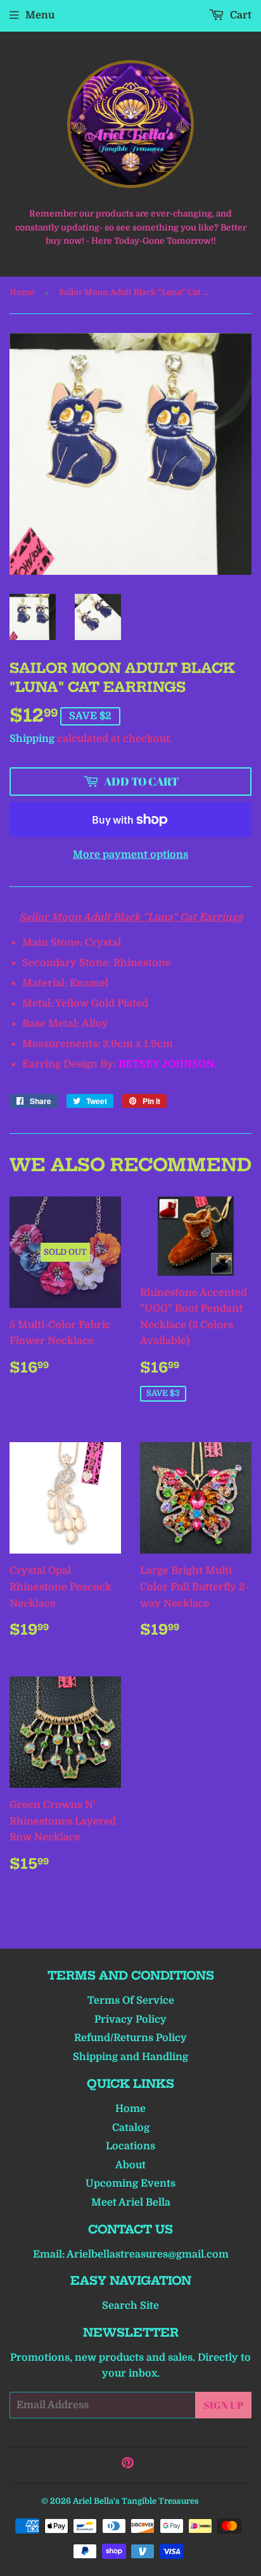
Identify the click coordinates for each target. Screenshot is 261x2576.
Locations (130, 2146)
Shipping (32, 739)
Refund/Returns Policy (130, 2038)
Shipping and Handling (130, 2057)
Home (22, 292)
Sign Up (223, 2405)
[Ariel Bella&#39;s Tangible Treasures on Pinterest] (128, 2465)
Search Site (130, 2306)
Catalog (131, 2128)
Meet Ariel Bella (131, 2202)
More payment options (130, 855)
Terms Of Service (131, 2001)
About (130, 2165)
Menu (40, 15)
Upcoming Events (130, 2183)
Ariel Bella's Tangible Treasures (136, 2501)
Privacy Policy (130, 2020)
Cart (239, 15)
